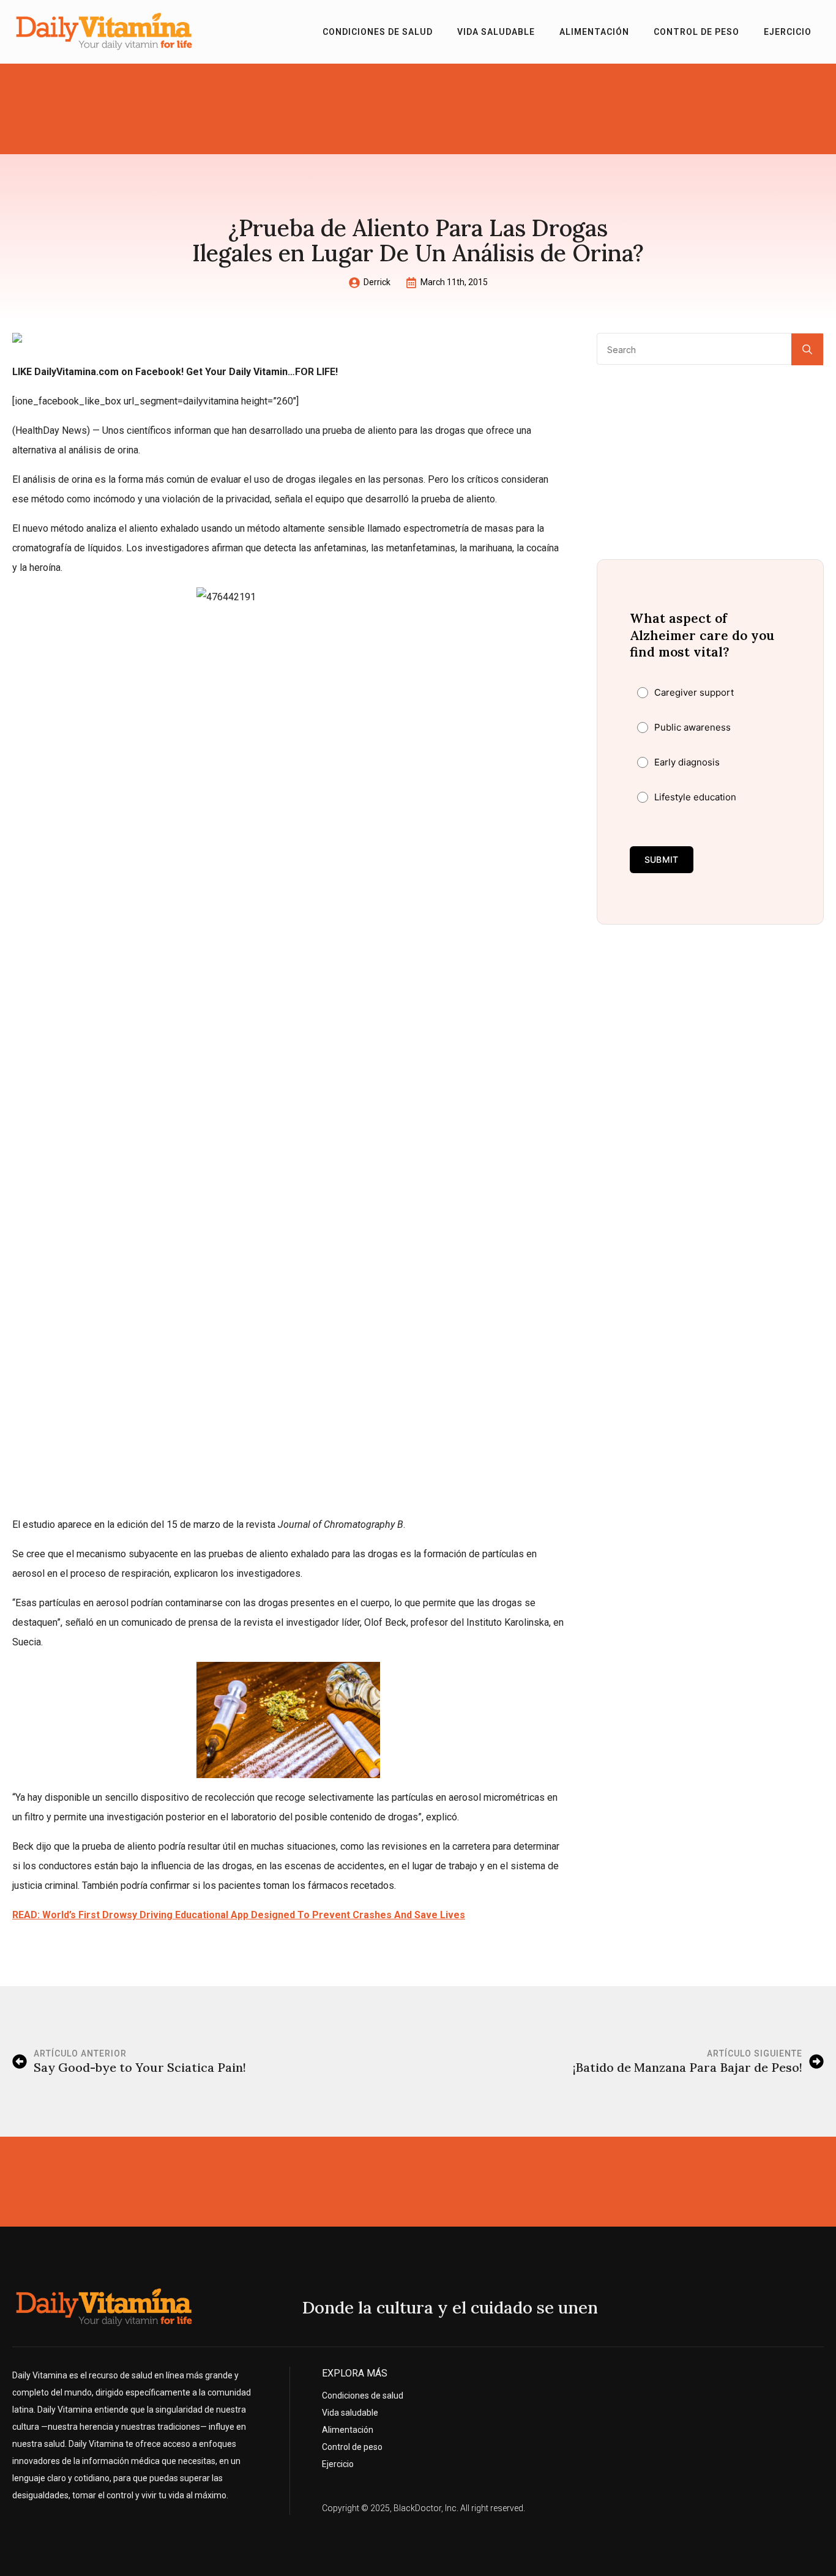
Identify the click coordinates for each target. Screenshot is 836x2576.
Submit (662, 859)
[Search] (807, 349)
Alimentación (594, 32)
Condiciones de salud (378, 32)
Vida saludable (496, 32)
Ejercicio (788, 32)
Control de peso (696, 32)
